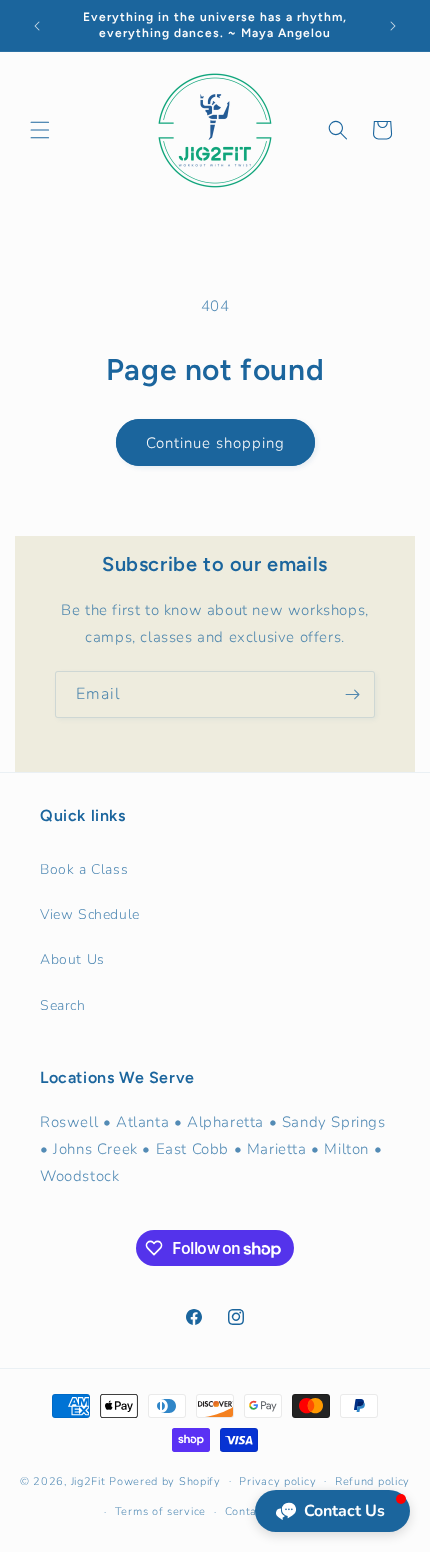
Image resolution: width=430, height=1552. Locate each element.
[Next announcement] (393, 26)
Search (63, 1005)
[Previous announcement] (37, 26)
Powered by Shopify (165, 1480)
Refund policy (372, 1481)
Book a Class (84, 869)
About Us (72, 959)
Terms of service (160, 1511)
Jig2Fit (88, 1480)
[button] (40, 130)
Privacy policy (277, 1481)
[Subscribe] (352, 694)
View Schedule (90, 914)
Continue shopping (215, 443)
